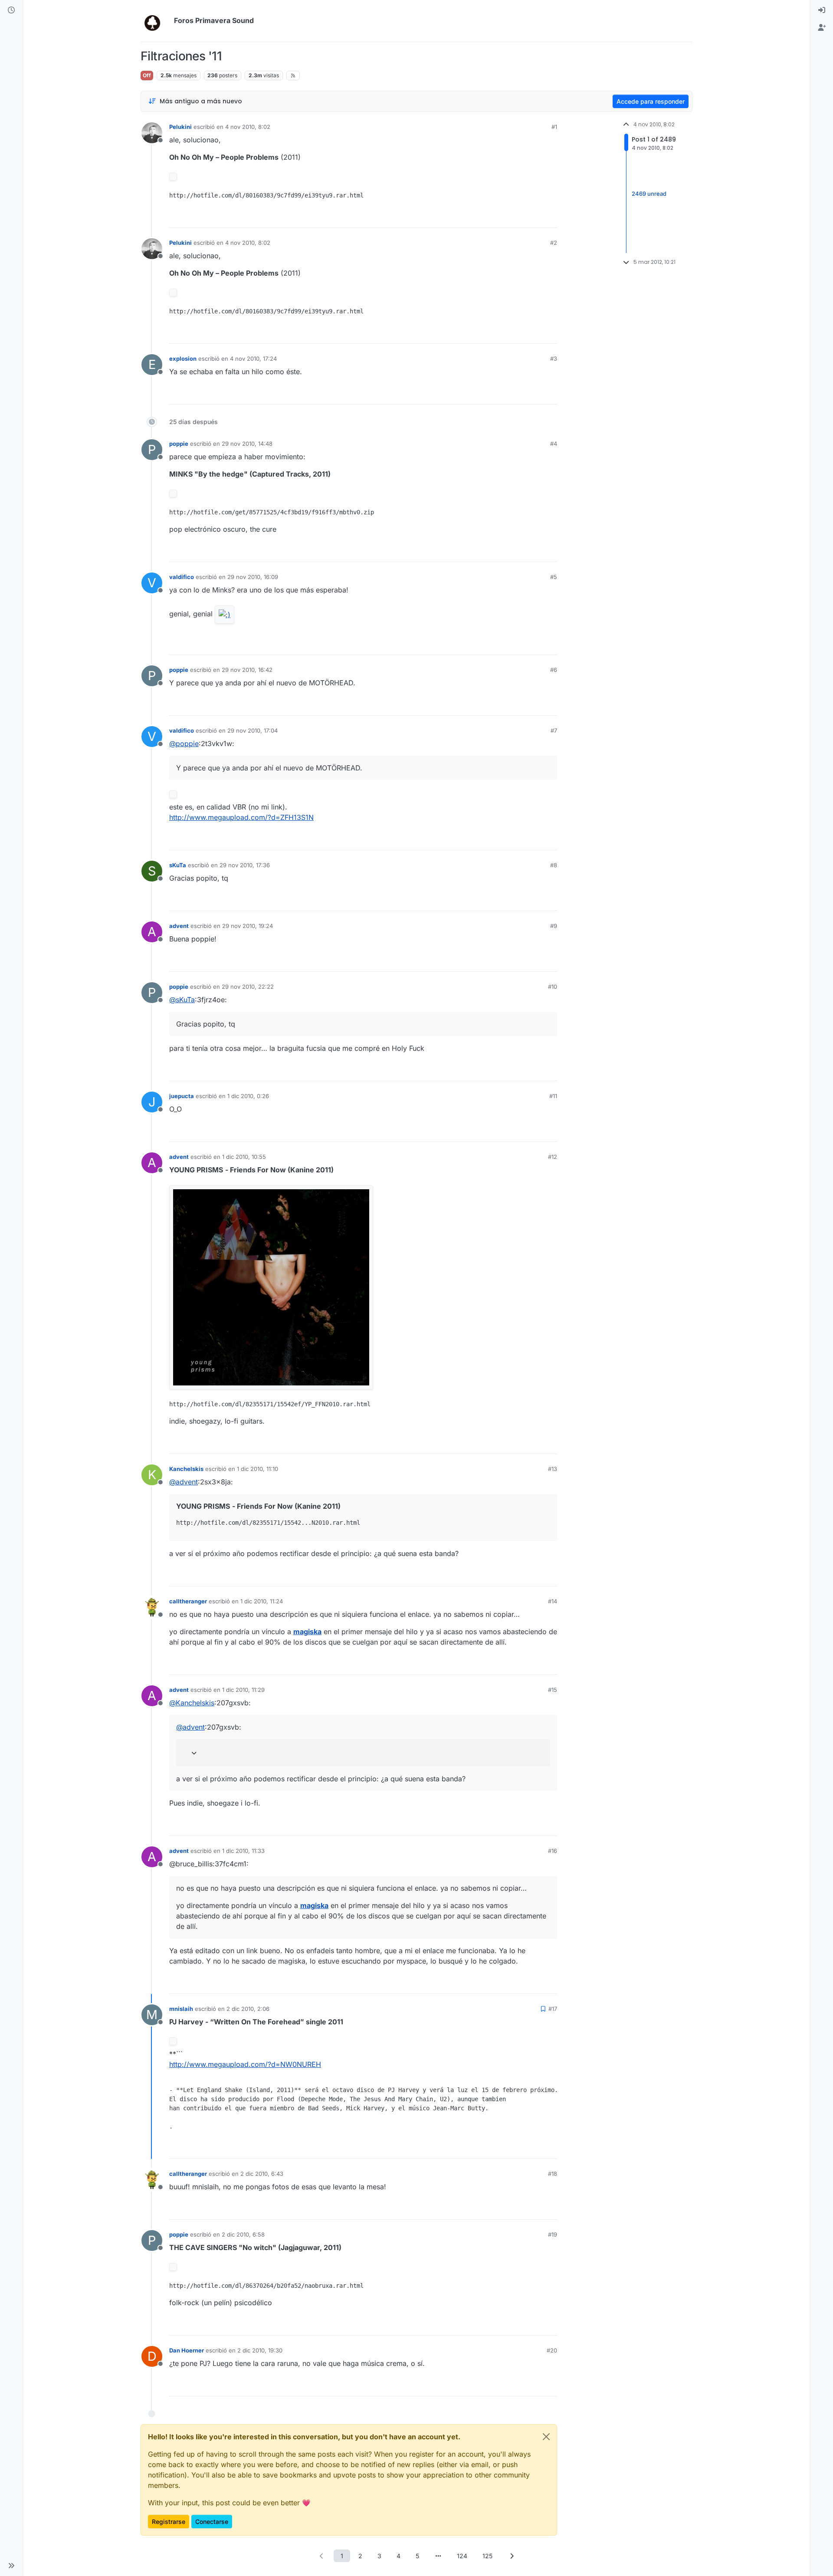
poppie (179, 444)
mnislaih (181, 2009)
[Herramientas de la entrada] (550, 217)
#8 (554, 865)
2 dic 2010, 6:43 (262, 2174)
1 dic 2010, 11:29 (243, 1690)
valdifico (182, 577)
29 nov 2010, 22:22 (248, 987)
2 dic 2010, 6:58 (243, 2234)
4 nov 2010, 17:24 (253, 359)
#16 (553, 1851)
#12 (553, 1157)
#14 (553, 1601)
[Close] (546, 2437)
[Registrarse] (822, 28)
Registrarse (169, 2522)
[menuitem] (822, 10)
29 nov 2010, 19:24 (248, 926)
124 (462, 2556)
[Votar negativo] (532, 217)
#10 (553, 987)
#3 (554, 359)
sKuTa (178, 865)
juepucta (182, 1096)
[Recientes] (11, 10)
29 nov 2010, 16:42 (247, 670)
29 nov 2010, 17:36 (245, 865)
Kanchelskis (186, 1469)
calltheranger (188, 1601)
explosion (183, 359)
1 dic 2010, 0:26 (248, 1096)
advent (179, 926)
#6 (554, 670)
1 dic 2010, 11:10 (257, 1469)
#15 (553, 1690)
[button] (11, 2566)
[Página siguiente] (512, 2556)
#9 (554, 926)
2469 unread (649, 194)
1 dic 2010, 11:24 (262, 1601)
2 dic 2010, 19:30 (260, 2350)
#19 (553, 2234)
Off (147, 75)
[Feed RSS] (293, 76)
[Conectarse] (822, 10)
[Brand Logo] (156, 21)
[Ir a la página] (438, 2556)
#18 (553, 2174)
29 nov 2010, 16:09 (253, 577)
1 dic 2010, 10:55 (244, 1157)
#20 (552, 2350)
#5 (554, 577)
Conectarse (212, 2522)
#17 (553, 2009)
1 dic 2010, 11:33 (243, 1851)
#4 (554, 444)
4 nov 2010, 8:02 (248, 127)
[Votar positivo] (502, 217)
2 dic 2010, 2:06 (248, 2009)
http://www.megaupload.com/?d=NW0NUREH (245, 2064)
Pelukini (180, 127)
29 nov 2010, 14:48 (247, 444)
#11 (553, 1096)
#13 (553, 1469)
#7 (554, 730)
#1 (554, 127)
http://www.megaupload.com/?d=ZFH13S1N (241, 817)
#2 (554, 243)
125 (487, 2556)
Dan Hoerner (187, 2350)
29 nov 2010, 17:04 (253, 730)
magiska (307, 1632)
